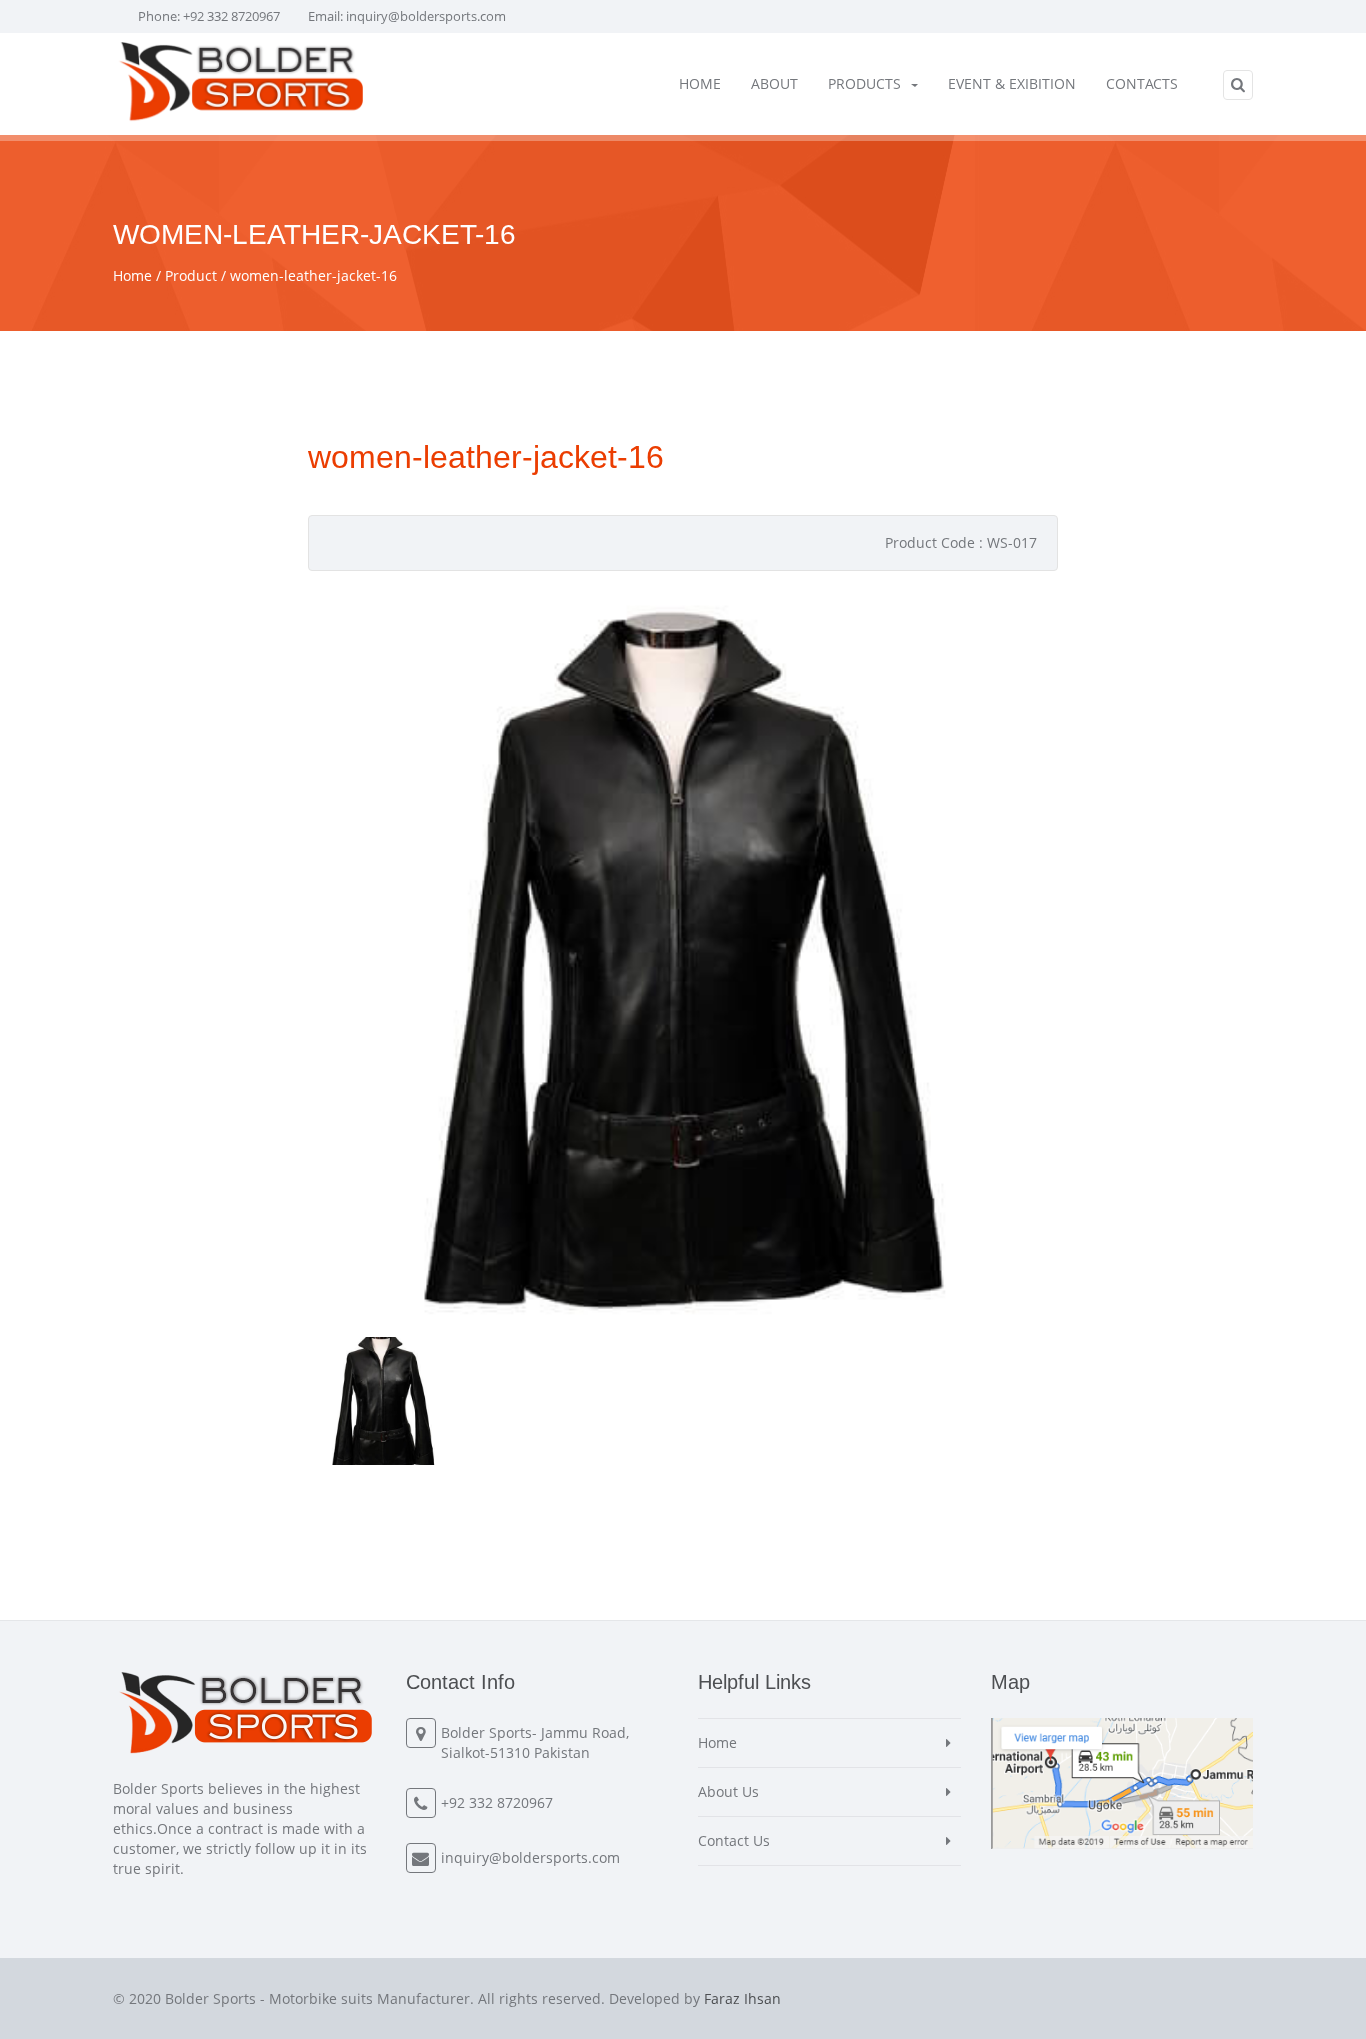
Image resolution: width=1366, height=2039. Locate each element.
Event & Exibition (1012, 83)
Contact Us (734, 1840)
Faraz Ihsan (742, 1998)
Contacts (1142, 83)
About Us (728, 1791)
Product (191, 275)
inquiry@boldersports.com (426, 16)
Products (864, 83)
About (774, 83)
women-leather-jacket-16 (313, 275)
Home (700, 83)
